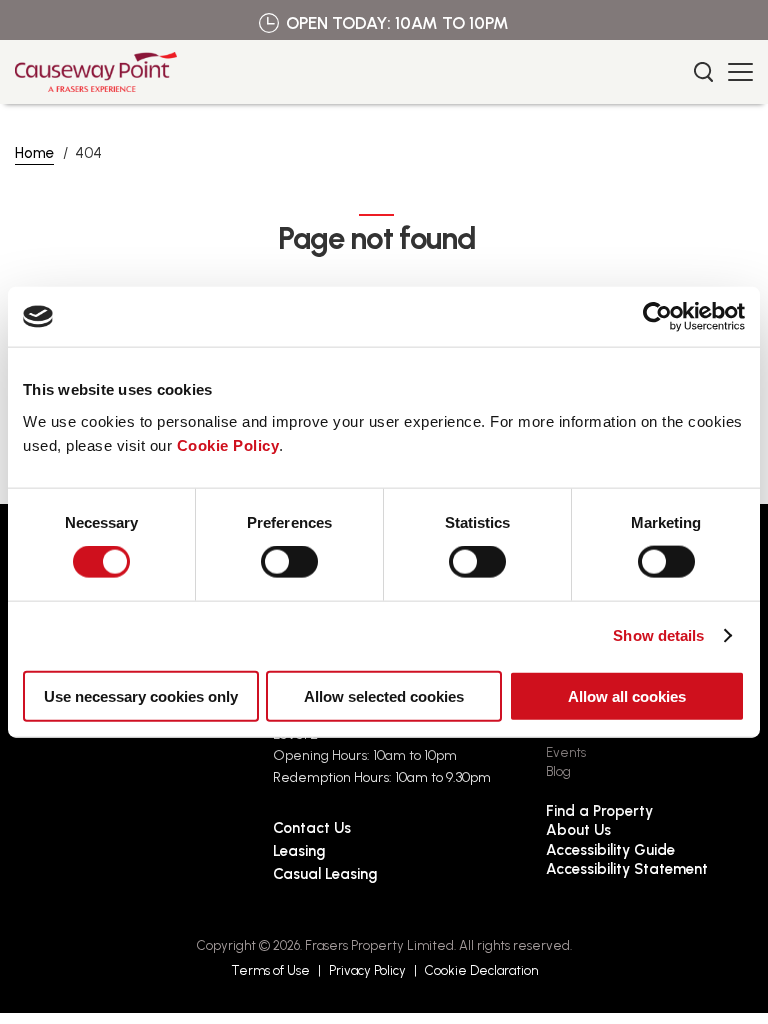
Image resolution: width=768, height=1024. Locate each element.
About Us (578, 830)
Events (566, 752)
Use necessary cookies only (141, 695)
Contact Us (312, 828)
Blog (558, 771)
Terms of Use (270, 970)
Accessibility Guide (610, 850)
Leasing (299, 851)
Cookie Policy (228, 444)
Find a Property (599, 811)
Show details (658, 635)
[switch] (289, 562)
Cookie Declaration (481, 970)
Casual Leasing (325, 874)
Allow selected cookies (384, 695)
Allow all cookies (627, 695)
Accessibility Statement (627, 869)
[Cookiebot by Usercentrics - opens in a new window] (657, 317)
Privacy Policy (367, 970)
